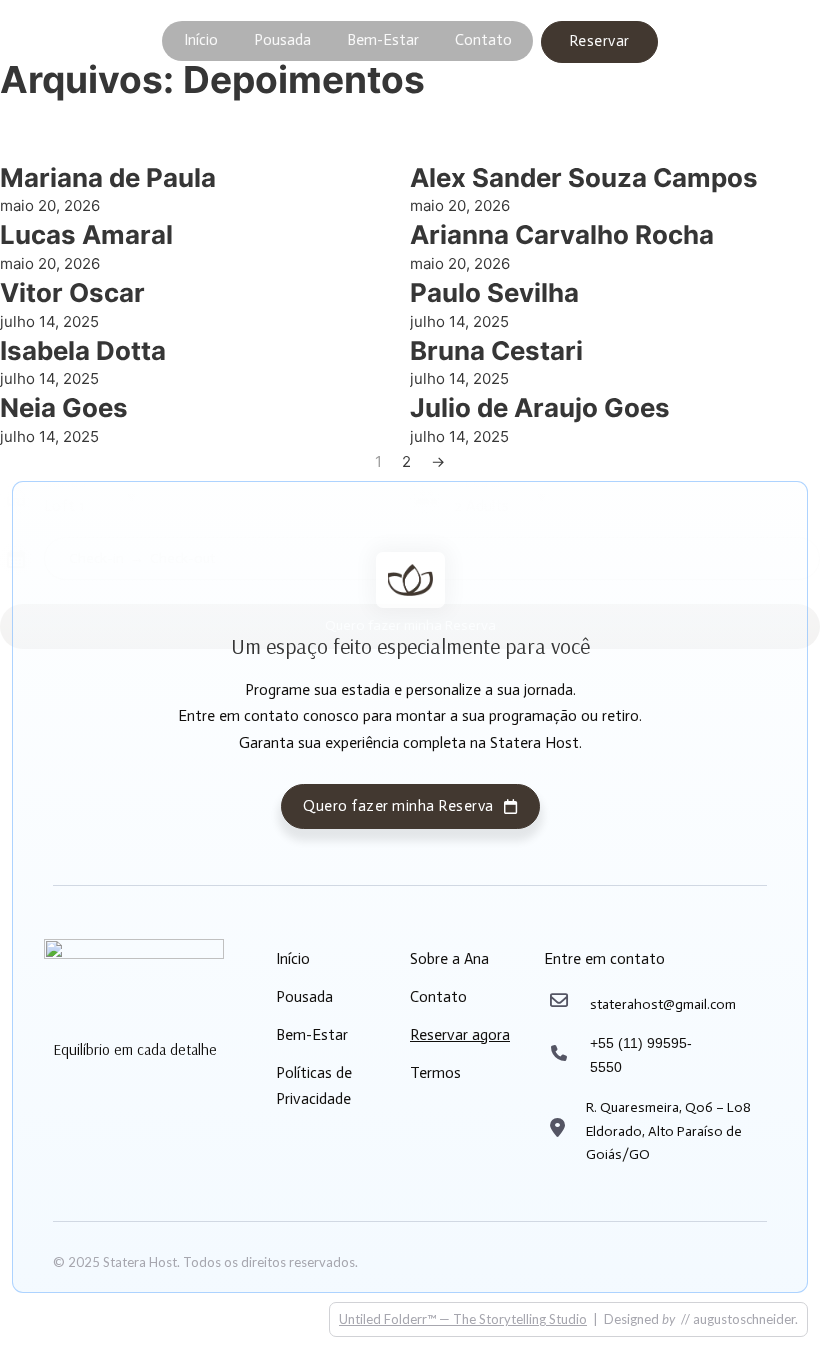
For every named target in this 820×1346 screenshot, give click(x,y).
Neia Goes (64, 407)
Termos (435, 1073)
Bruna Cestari (496, 350)
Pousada (282, 40)
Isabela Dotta (83, 350)
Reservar (599, 41)
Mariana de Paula (108, 177)
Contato (483, 40)
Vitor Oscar (72, 292)
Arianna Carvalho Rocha (562, 234)
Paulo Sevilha (494, 292)
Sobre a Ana (449, 959)
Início (201, 40)
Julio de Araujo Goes (540, 407)
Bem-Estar (383, 40)
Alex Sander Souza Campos (584, 177)
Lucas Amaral (86, 234)
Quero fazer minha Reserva (398, 806)
